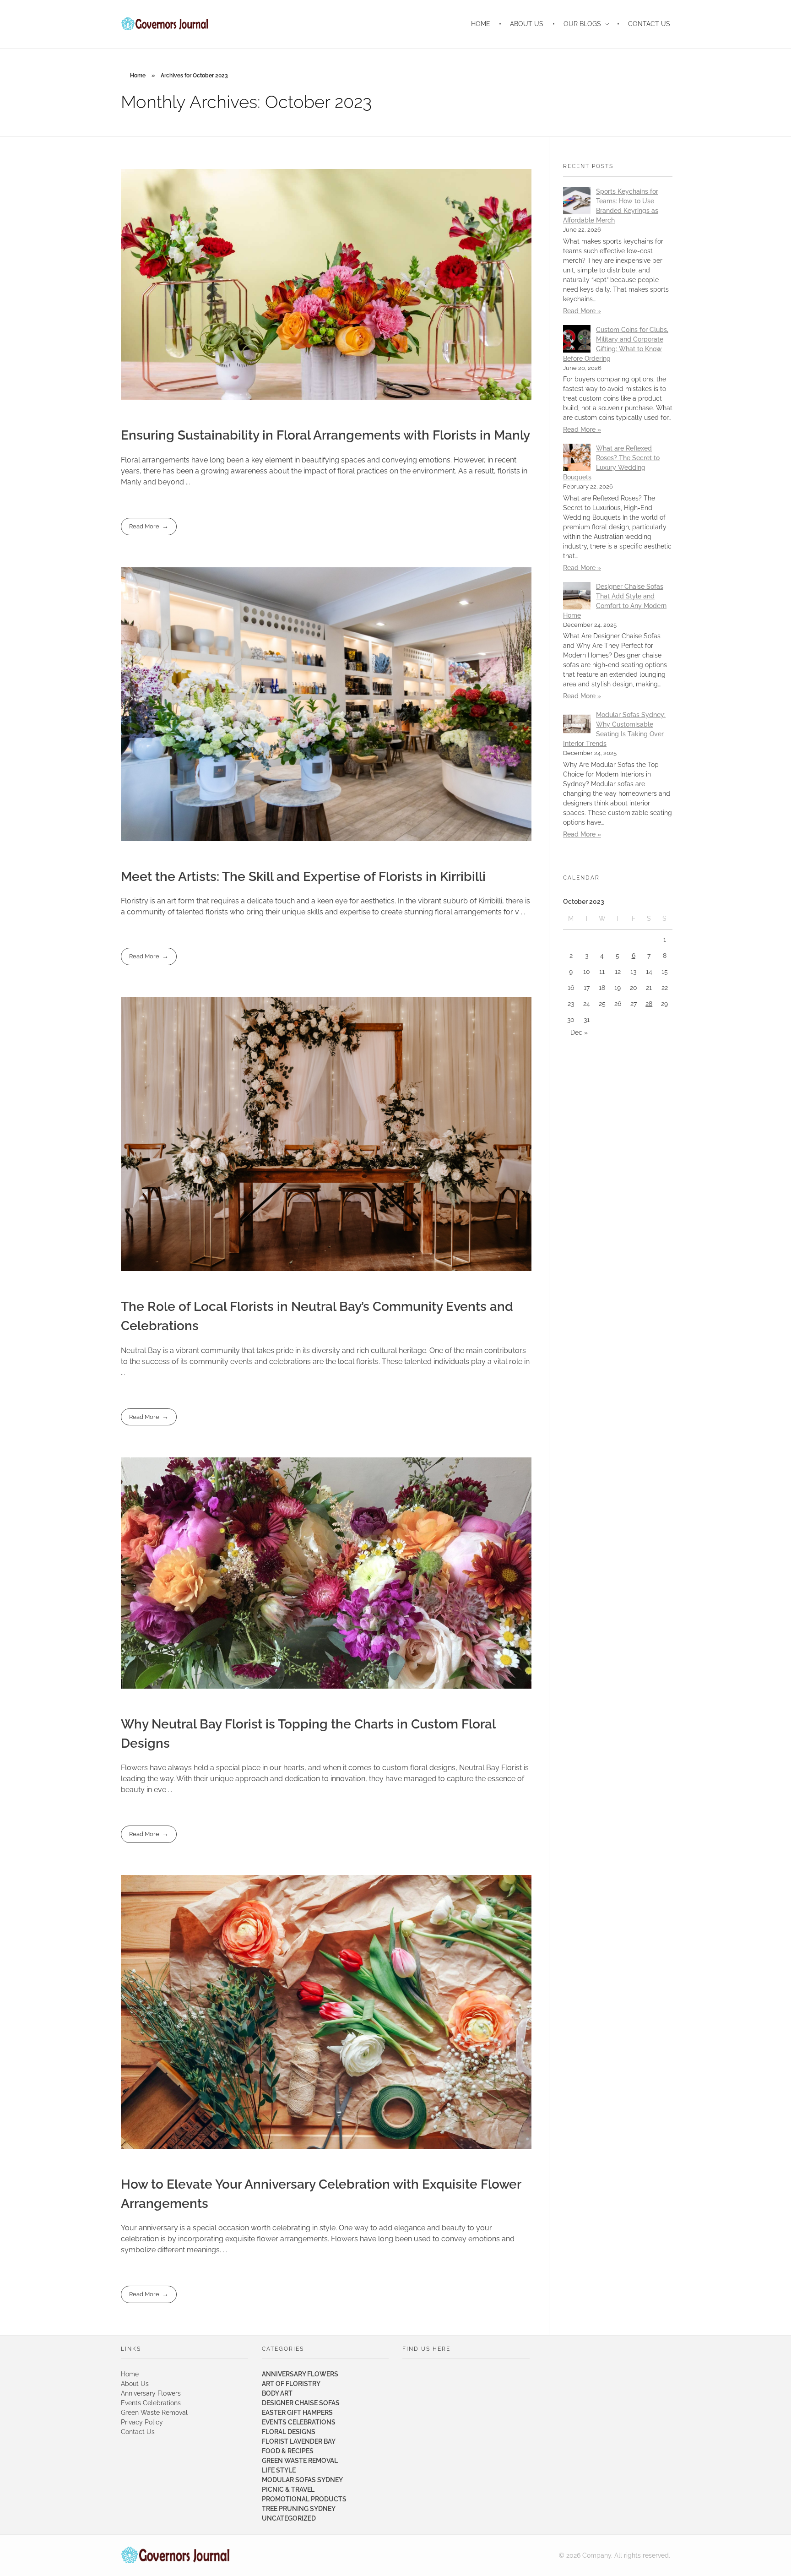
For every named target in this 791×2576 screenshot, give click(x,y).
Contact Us (138, 2432)
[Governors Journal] (176, 2555)
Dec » (579, 1033)
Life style (279, 2470)
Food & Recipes (288, 2451)
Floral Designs (289, 2432)
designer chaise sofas (301, 2403)
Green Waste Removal (154, 2413)
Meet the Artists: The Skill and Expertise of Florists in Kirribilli (303, 877)
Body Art (277, 2393)
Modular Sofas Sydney (302, 2480)
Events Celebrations (151, 2403)
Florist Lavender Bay (299, 2441)
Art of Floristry (291, 2384)
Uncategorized (289, 2518)
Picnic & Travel (288, 2489)
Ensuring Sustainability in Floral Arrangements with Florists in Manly (325, 435)
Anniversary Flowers (151, 2393)
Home (138, 76)
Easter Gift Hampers (297, 2413)
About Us (135, 2384)
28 (649, 1004)
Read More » (582, 311)
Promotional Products (304, 2499)
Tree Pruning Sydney (299, 2509)
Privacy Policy (142, 2422)
